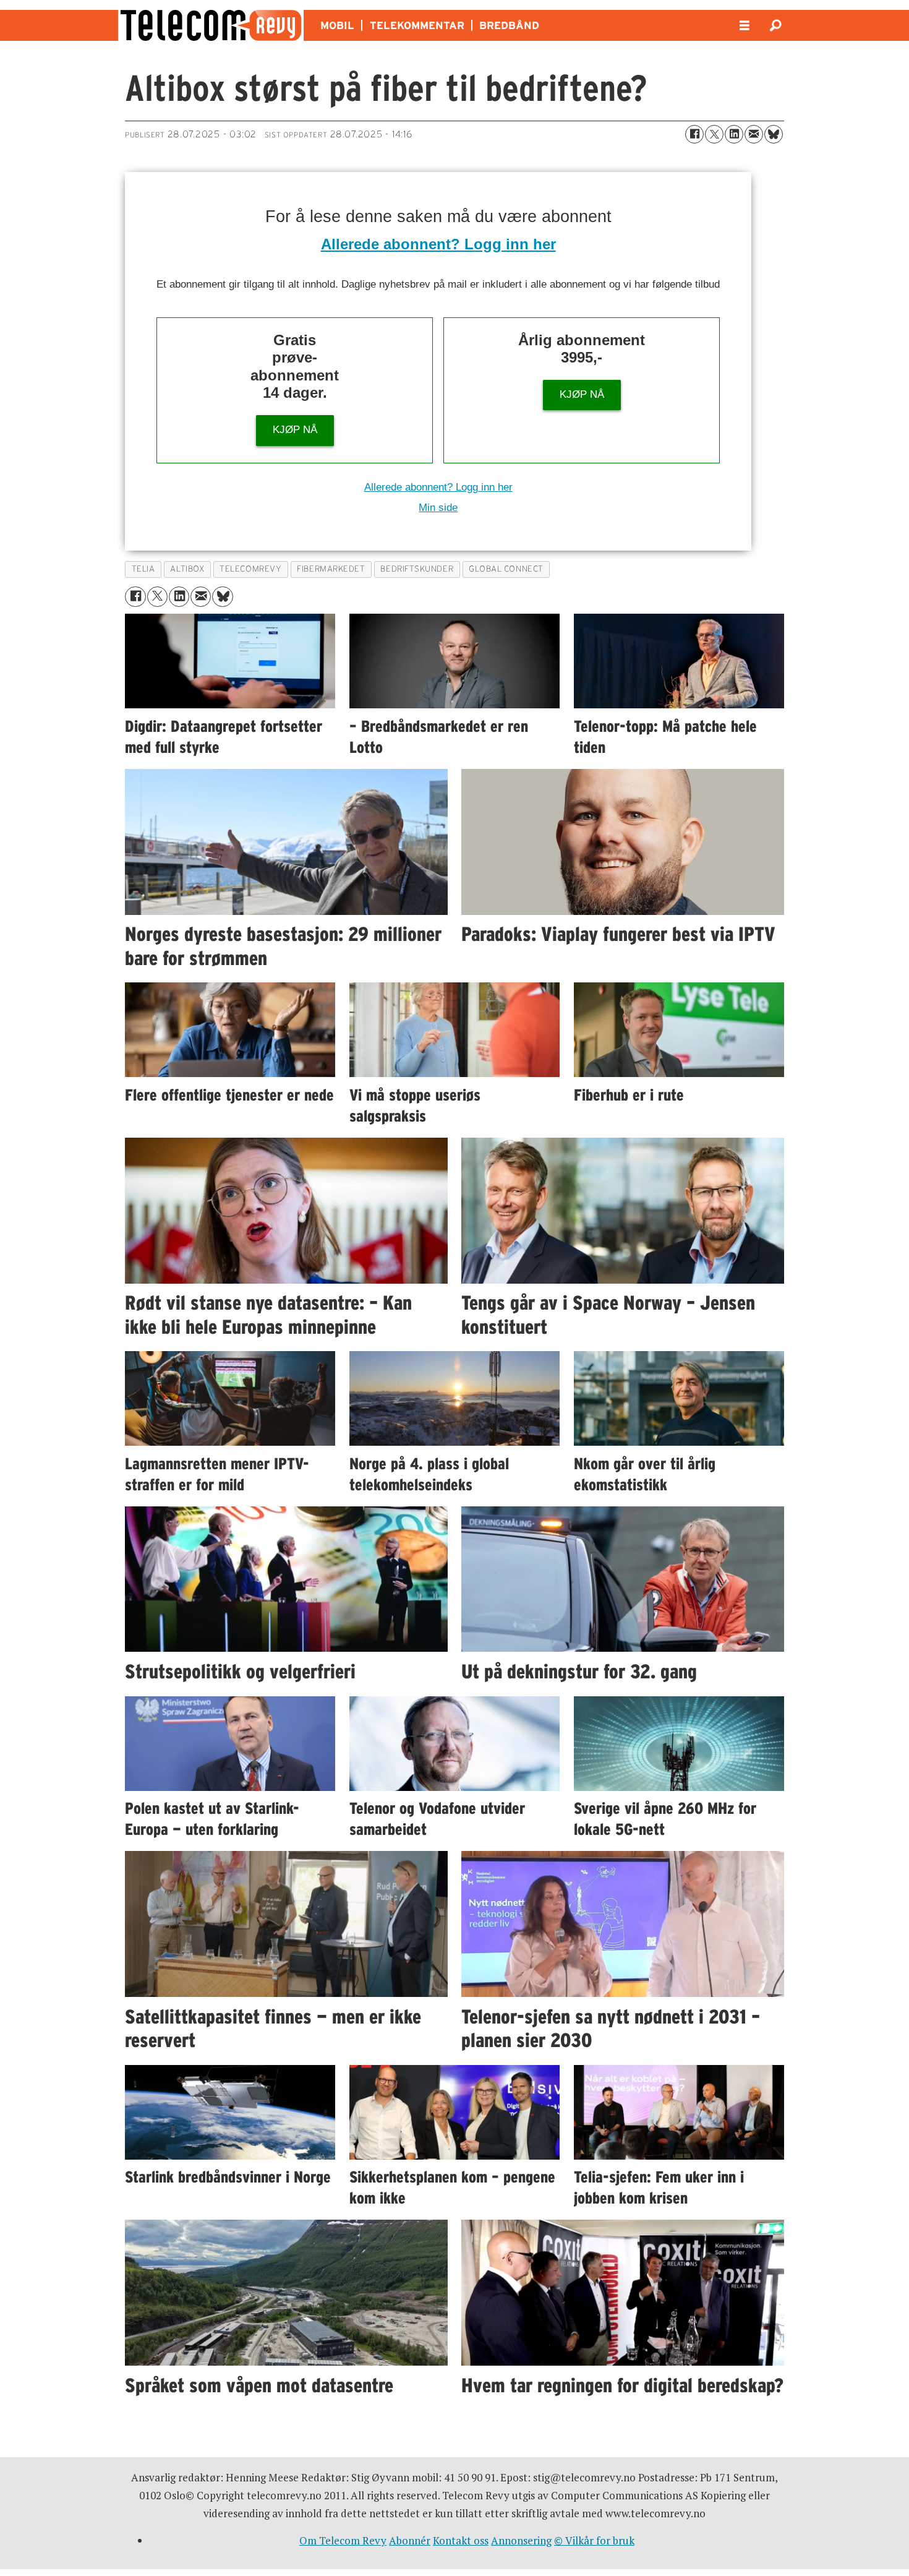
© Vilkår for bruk (594, 2540)
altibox (187, 569)
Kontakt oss (461, 2540)
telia (143, 569)
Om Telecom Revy (343, 2540)
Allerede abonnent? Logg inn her (438, 244)
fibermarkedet (331, 569)
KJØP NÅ (295, 430)
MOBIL (337, 25)
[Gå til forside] (211, 25)
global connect (506, 569)
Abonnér (410, 2540)
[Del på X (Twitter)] (714, 134)
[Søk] (775, 25)
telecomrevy (250, 569)
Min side (438, 508)
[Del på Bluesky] (774, 134)
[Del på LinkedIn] (734, 134)
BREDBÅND (509, 25)
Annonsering (521, 2540)
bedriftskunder (417, 569)
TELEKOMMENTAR (417, 25)
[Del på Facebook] (694, 134)
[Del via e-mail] (754, 134)
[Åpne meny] (745, 26)
